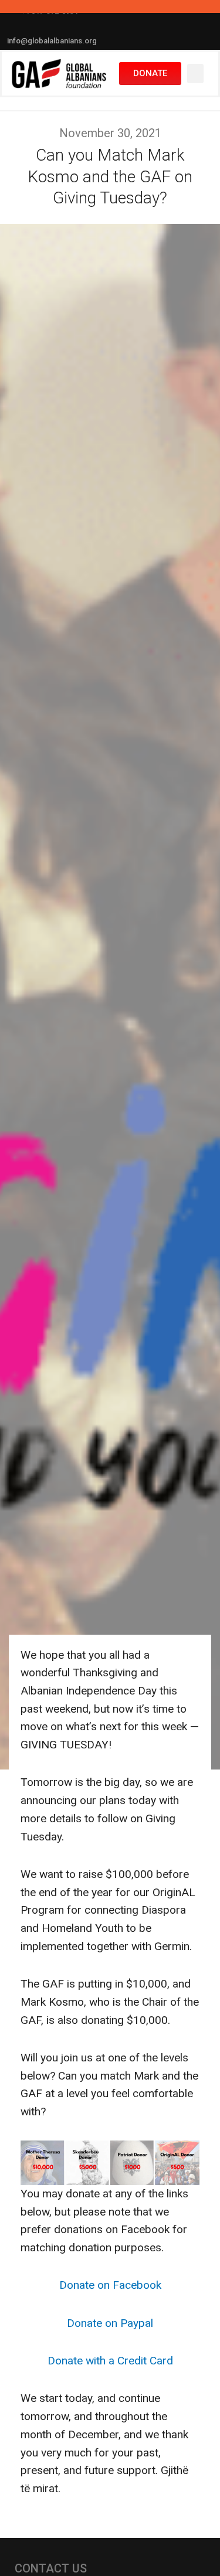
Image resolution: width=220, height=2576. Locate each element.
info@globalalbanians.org (52, 41)
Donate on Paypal (110, 2323)
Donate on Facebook (110, 2285)
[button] (195, 74)
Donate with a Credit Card (110, 2361)
